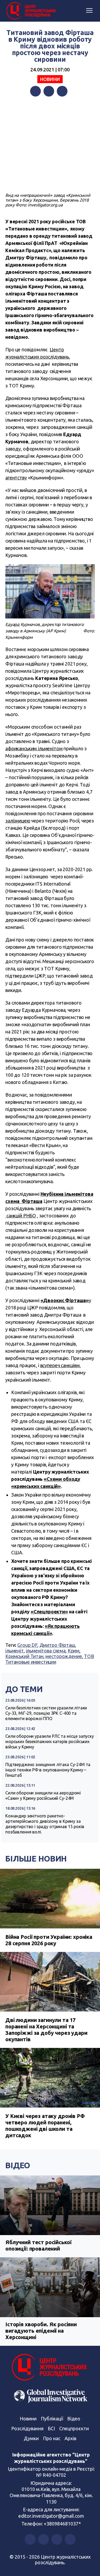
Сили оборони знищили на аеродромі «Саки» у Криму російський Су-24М (43, 1795)
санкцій (14, 1216)
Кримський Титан (24, 1656)
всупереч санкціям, (61, 1365)
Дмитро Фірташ (57, 1645)
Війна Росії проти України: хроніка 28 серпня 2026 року (49, 1940)
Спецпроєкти (74, 2428)
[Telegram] (62, 91)
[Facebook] (35, 91)
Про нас (52, 2438)
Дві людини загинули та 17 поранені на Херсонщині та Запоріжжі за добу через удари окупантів (46, 2030)
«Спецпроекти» (49, 1612)
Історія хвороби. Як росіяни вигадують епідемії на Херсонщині (41, 2331)
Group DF (27, 1645)
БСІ (51, 2428)
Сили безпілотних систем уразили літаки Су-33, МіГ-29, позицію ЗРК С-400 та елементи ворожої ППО (46, 1713)
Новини (50, 79)
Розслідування (27, 2428)
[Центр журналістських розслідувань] (31, 11)
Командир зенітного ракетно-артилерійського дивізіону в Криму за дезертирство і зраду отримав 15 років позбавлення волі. (45, 1824)
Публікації (52, 2419)
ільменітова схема (46, 1651)
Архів (70, 2438)
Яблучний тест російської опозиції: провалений (38, 2245)
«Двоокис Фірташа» (65, 1300)
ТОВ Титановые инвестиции (50, 1659)
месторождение (64, 1656)
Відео (18, 2165)
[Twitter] (49, 91)
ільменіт (15, 1651)
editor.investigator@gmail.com (51, 2516)
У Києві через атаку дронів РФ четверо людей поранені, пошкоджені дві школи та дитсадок (45, 2126)
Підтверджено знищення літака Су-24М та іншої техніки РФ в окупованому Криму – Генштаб (48, 1770)
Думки (31, 2438)
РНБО (30, 1216)
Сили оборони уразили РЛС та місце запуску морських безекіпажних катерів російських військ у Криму (50, 1741)
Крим (74, 1651)
